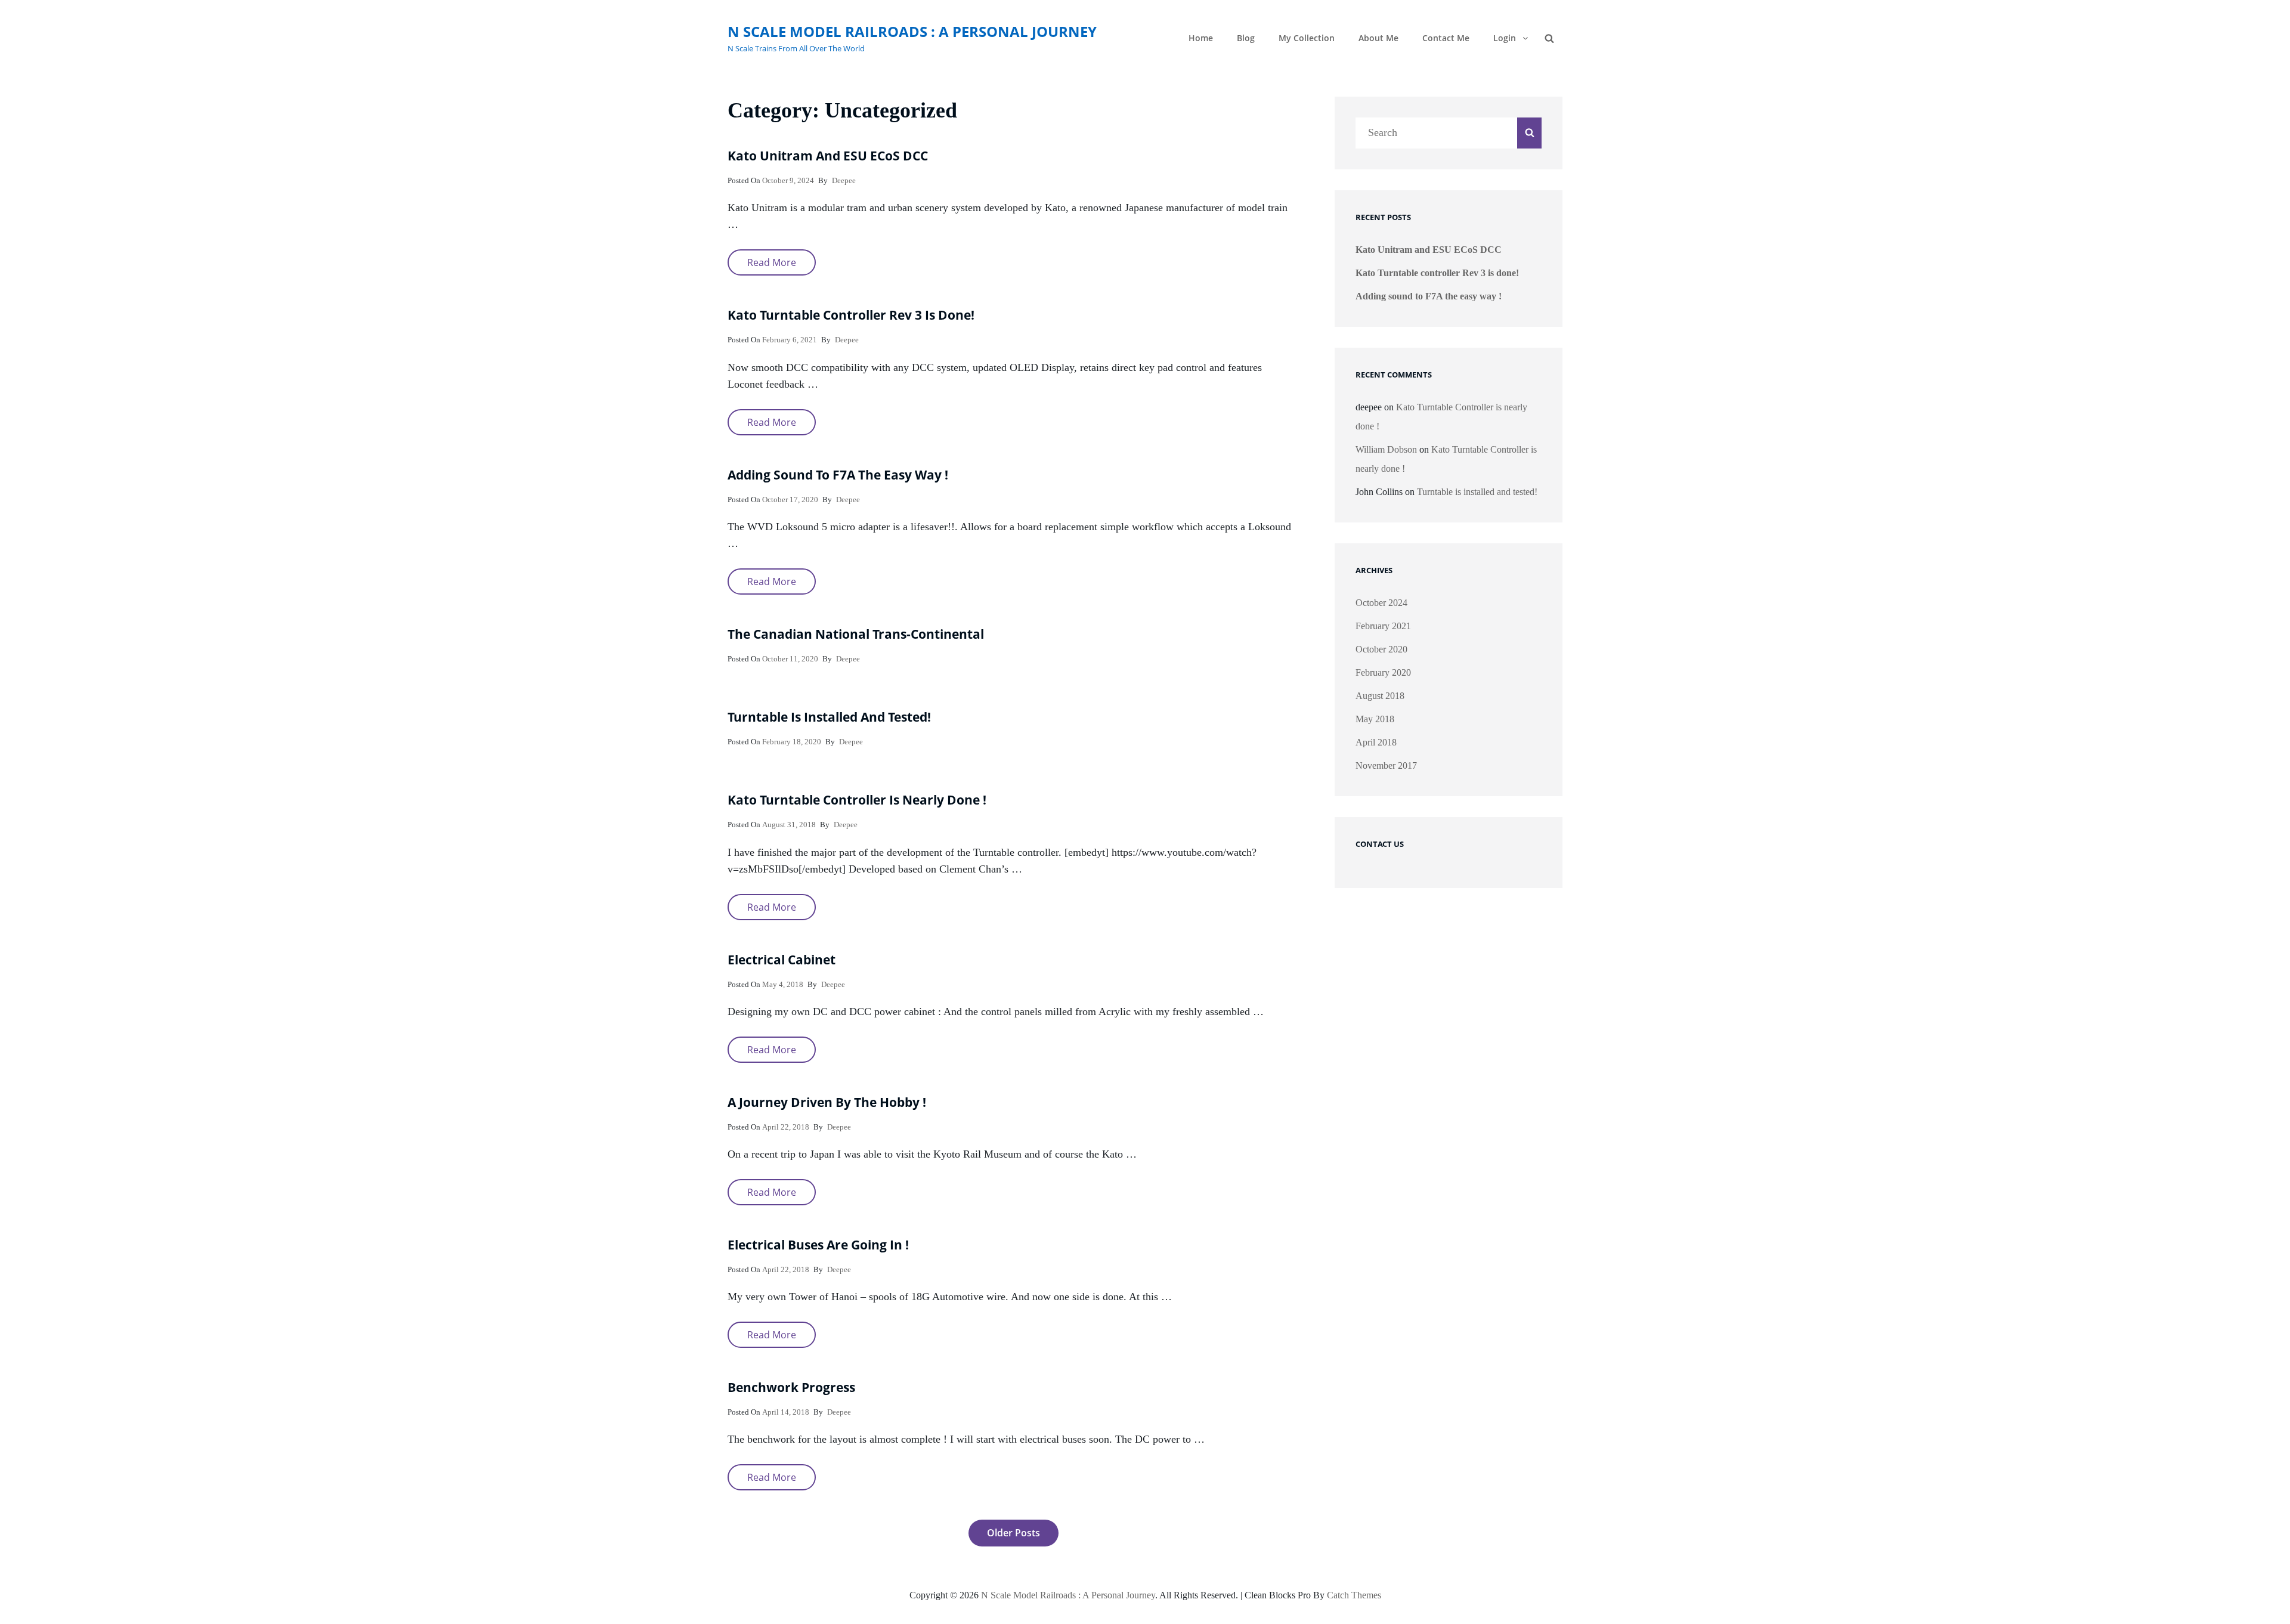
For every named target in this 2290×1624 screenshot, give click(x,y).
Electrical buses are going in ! (818, 1245)
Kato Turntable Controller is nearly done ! (857, 800)
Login (1505, 38)
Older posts (1014, 1533)
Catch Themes (1354, 1595)
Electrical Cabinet (782, 960)
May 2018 (1375, 719)
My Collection (1307, 38)
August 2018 (1380, 696)
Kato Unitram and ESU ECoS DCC (828, 156)
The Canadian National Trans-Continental (856, 634)
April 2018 (1376, 742)
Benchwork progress (791, 1387)
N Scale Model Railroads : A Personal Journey (912, 31)
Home (1201, 38)
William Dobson (1386, 449)
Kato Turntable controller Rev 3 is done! (851, 315)
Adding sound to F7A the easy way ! (838, 475)
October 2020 (1381, 649)
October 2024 (1381, 603)
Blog (1246, 38)
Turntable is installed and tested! (829, 717)
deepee (844, 180)
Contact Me (1446, 38)
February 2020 (1383, 672)
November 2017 (1386, 765)
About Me (1378, 38)
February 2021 (1383, 626)
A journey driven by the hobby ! (827, 1102)
